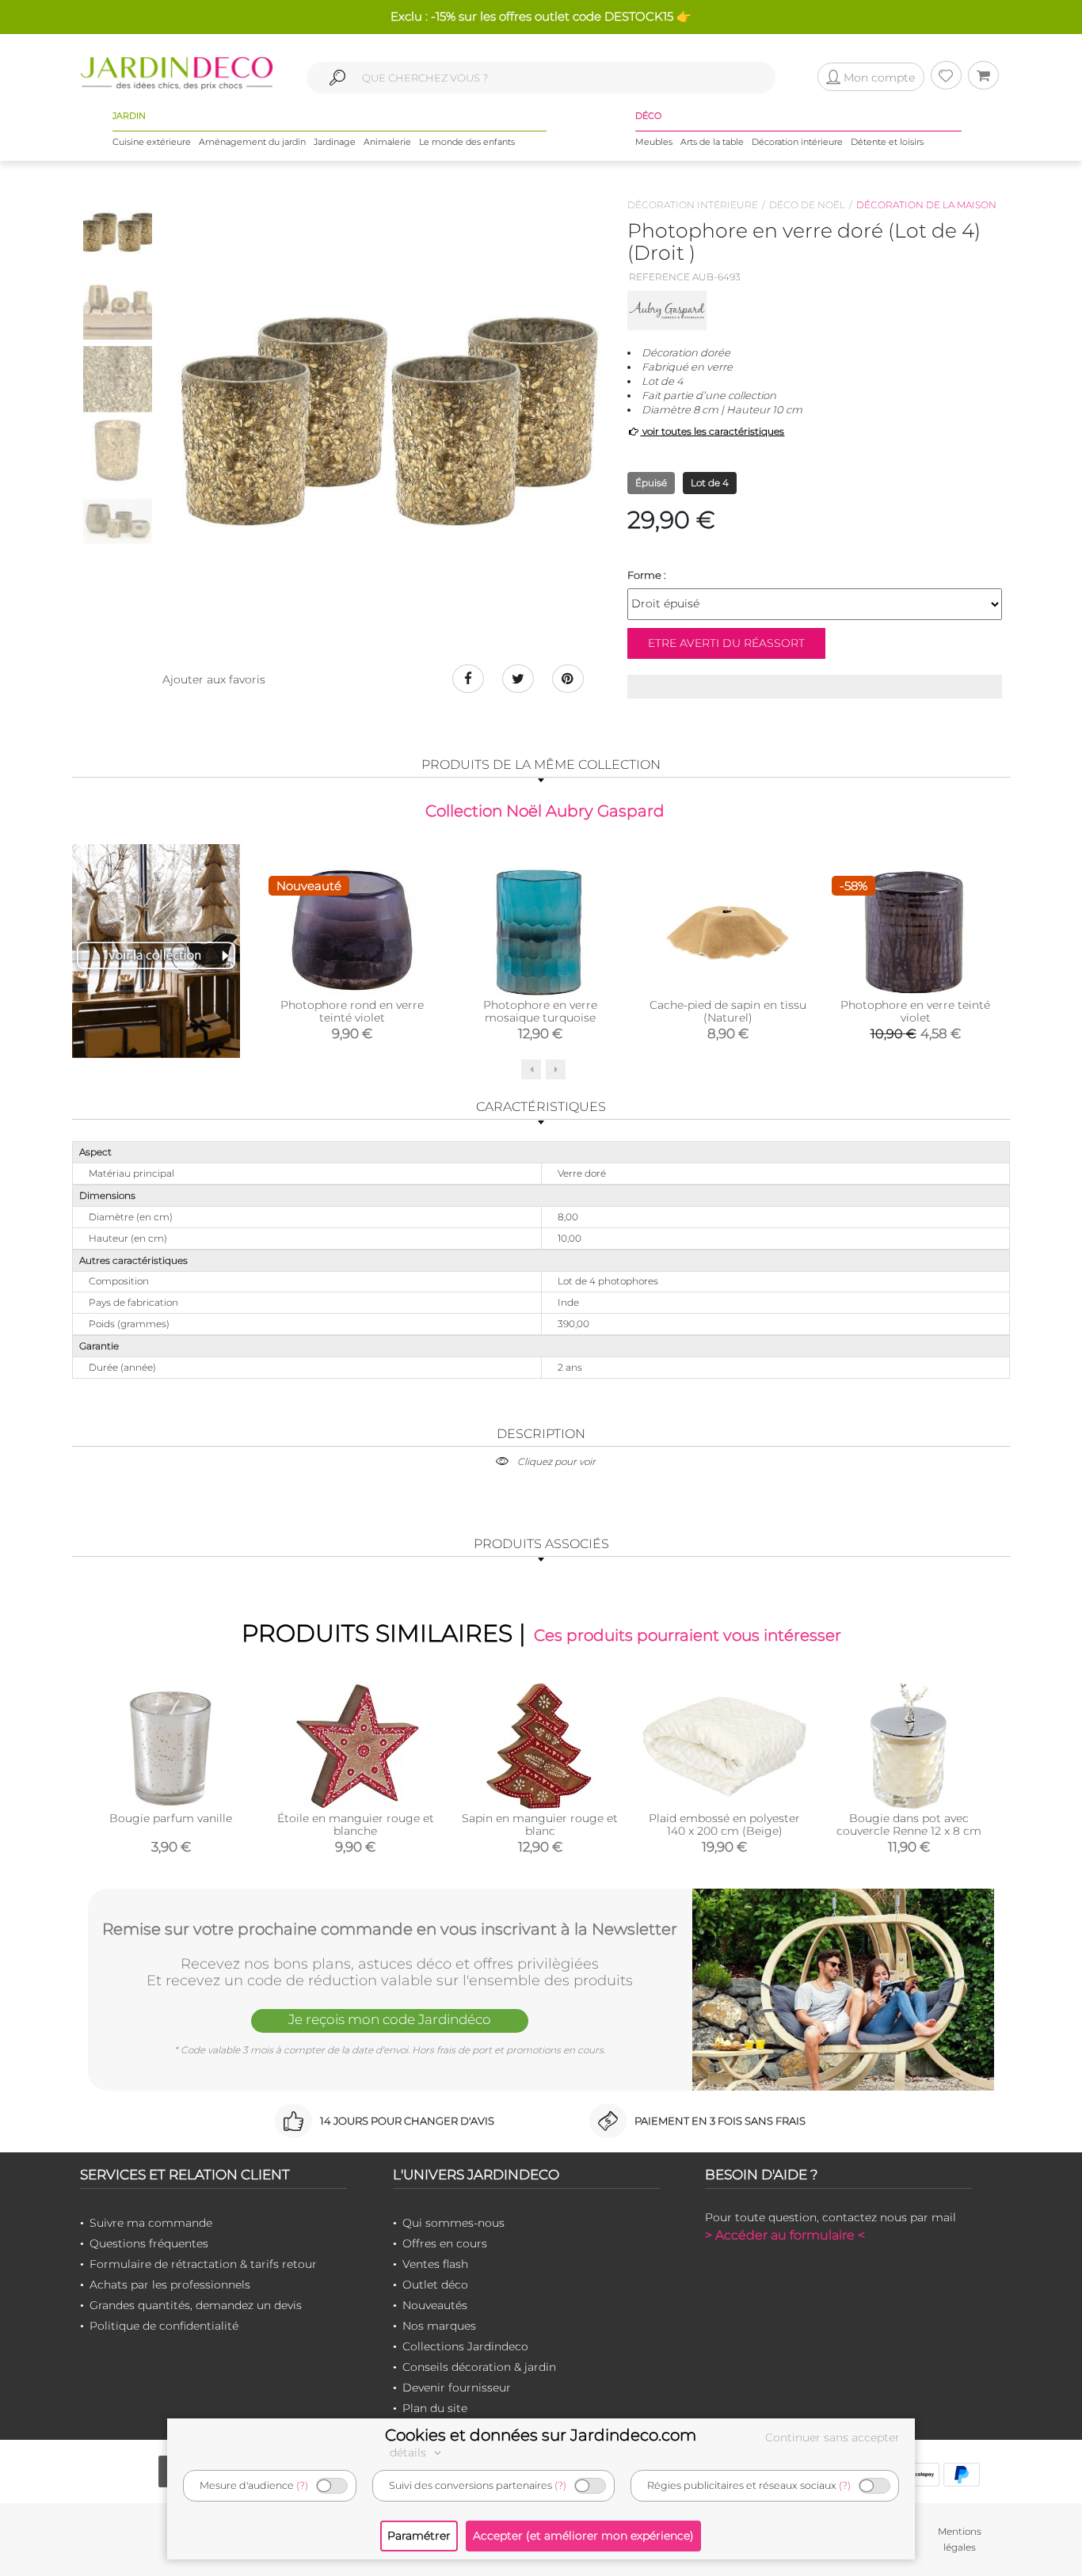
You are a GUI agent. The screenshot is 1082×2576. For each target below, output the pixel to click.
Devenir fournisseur (457, 2388)
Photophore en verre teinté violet (915, 1011)
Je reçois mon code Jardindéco (390, 2019)
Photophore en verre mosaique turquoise (540, 1011)
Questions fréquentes (149, 2243)
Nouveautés (435, 2305)
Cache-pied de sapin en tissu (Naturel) (728, 1011)
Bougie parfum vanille (171, 1818)
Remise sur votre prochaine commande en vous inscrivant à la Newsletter (390, 1929)
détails (410, 2452)
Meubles (654, 142)
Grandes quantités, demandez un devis (196, 2305)
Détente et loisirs (887, 142)
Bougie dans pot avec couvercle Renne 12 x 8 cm (909, 1825)
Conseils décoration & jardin (479, 2367)
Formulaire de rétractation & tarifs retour (203, 2264)
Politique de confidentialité (164, 2326)
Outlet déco (435, 2285)
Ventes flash (435, 2264)
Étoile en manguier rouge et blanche (356, 1825)
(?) (302, 2485)
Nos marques (439, 2326)
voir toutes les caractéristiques (712, 431)
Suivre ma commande (151, 2223)
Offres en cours (445, 2243)
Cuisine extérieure (152, 142)
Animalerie (387, 142)
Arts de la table (712, 142)
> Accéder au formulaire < (785, 2235)
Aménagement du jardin (252, 142)
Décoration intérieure (797, 142)
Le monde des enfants (467, 142)
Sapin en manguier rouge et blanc (540, 1825)
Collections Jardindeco (465, 2346)
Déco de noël (807, 205)
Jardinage (335, 142)
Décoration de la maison (926, 205)
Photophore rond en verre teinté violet (352, 1011)
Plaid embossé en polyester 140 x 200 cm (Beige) (724, 1825)
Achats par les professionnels (170, 2285)
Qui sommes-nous (453, 2223)
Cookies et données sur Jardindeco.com (541, 2435)
